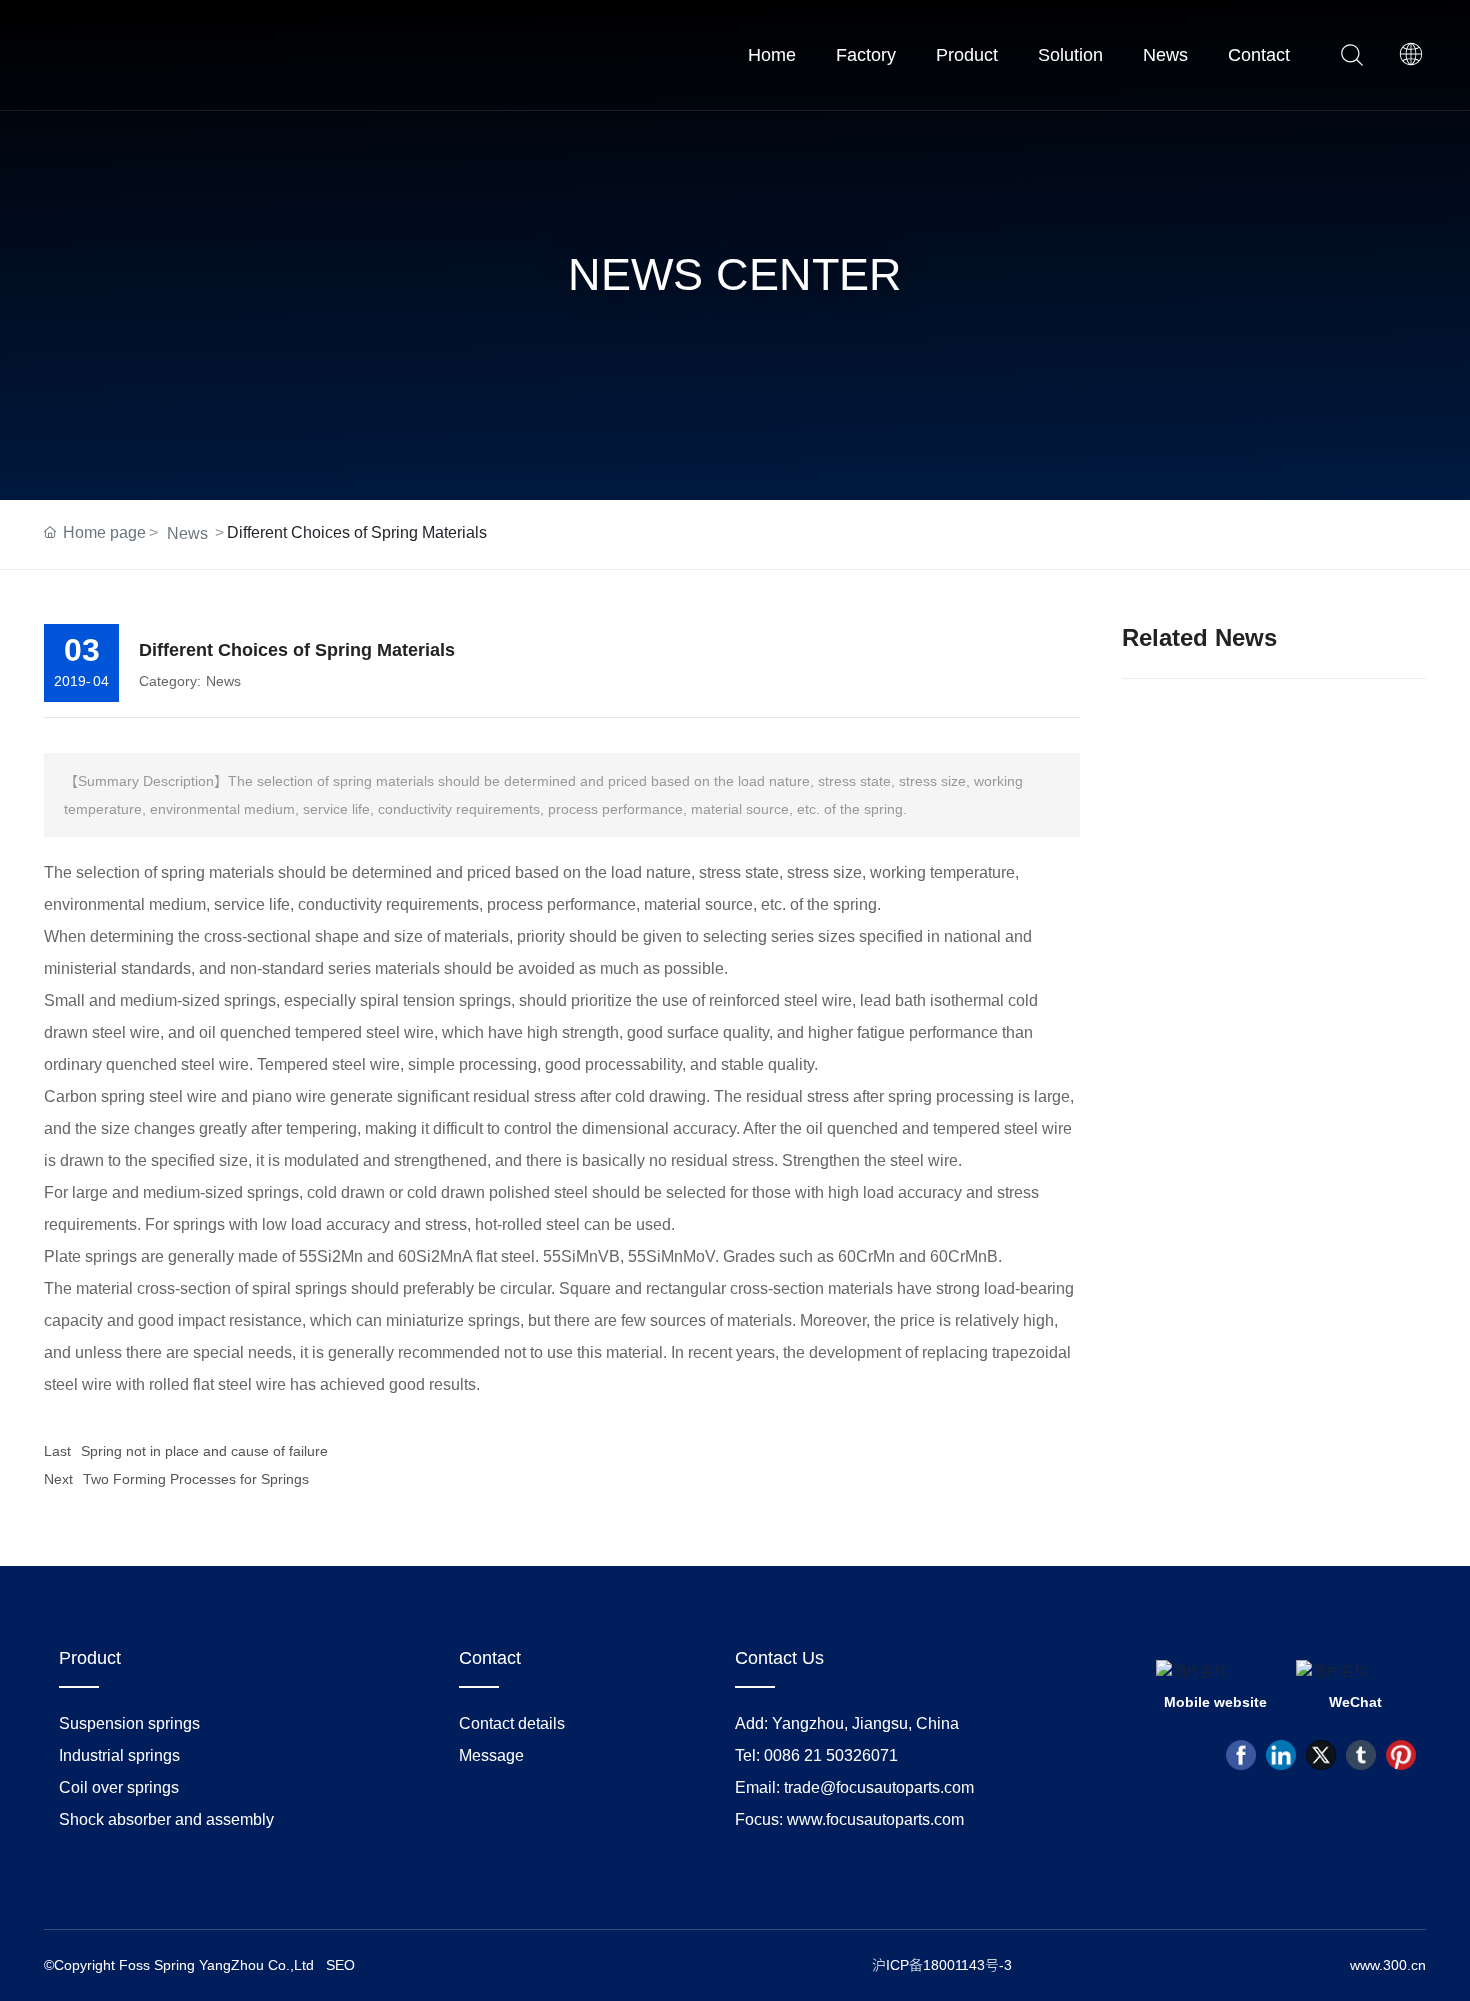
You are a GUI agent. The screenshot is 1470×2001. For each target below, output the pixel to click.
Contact (1259, 55)
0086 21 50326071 (831, 1755)
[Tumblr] (1361, 1755)
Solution (1070, 55)
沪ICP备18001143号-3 (942, 1965)
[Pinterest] (1401, 1755)
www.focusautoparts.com (875, 1819)
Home (772, 55)
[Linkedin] (1281, 1755)
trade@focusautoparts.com (879, 1787)
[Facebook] (1241, 1755)
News (1165, 55)
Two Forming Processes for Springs (196, 1479)
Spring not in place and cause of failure (204, 1451)
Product (967, 55)
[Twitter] (1321, 1755)
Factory (866, 55)
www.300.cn (1388, 1965)
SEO (340, 1965)
